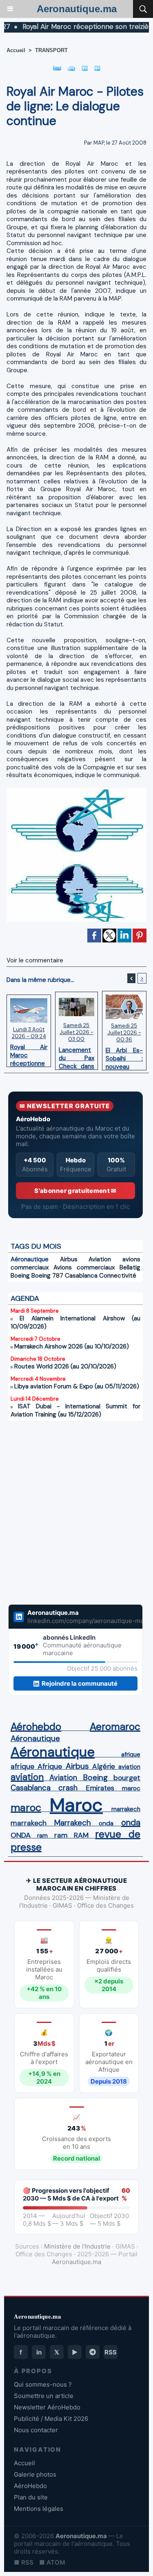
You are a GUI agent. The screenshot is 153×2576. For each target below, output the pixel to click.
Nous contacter (36, 2430)
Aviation (100, 1259)
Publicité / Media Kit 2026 (51, 2419)
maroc (131, 1788)
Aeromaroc (115, 1727)
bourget (127, 1778)
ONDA (21, 1835)
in (39, 2352)
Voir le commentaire (35, 960)
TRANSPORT (51, 50)
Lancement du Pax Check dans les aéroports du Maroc (76, 1056)
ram (42, 1836)
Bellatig (130, 1267)
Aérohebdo (36, 1727)
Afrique (50, 1766)
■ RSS (24, 2562)
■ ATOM (52, 2562)
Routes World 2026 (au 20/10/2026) (65, 1366)
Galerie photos (35, 2474)
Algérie (104, 1766)
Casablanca (81, 1276)
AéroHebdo (30, 2486)
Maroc (76, 1805)
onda (106, 1823)
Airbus (69, 1259)
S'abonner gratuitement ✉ (75, 1191)
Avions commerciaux (84, 1267)
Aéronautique (30, 1259)
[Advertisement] (67, 1518)
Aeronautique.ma (77, 9)
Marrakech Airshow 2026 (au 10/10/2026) (72, 1346)
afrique (131, 1755)
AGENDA (25, 1298)
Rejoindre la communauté (80, 1683)
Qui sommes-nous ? (43, 2384)
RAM (81, 1835)
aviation (129, 1767)
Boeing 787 (47, 1276)
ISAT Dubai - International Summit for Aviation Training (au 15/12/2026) (75, 1410)
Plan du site (31, 2497)
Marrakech (73, 1823)
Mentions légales (39, 2509)
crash (68, 1788)
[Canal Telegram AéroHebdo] (93, 2352)
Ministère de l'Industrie (77, 2246)
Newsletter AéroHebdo (47, 2407)
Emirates (100, 1788)
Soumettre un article (44, 2396)
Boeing (20, 1276)
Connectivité (118, 1276)
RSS (111, 2352)
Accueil (16, 50)
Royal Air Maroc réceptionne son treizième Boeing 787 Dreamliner (29, 1053)
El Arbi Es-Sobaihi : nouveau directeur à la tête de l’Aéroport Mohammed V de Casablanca (124, 1056)
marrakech (126, 1809)
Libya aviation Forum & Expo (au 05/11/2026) (77, 1386)
